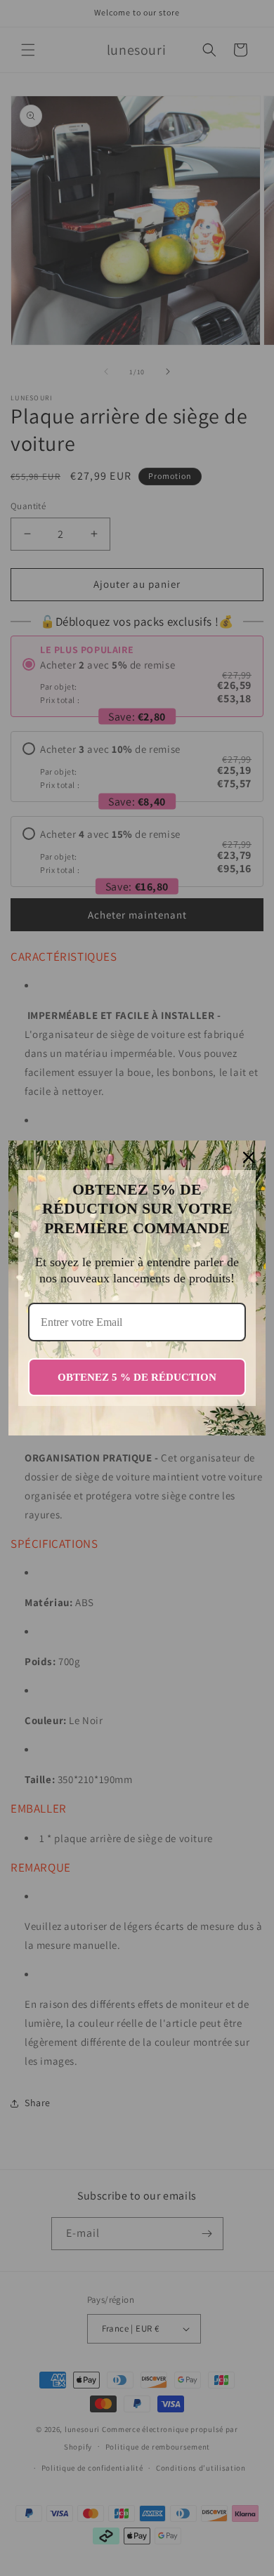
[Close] (249, 1157)
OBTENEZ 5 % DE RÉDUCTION (137, 1377)
